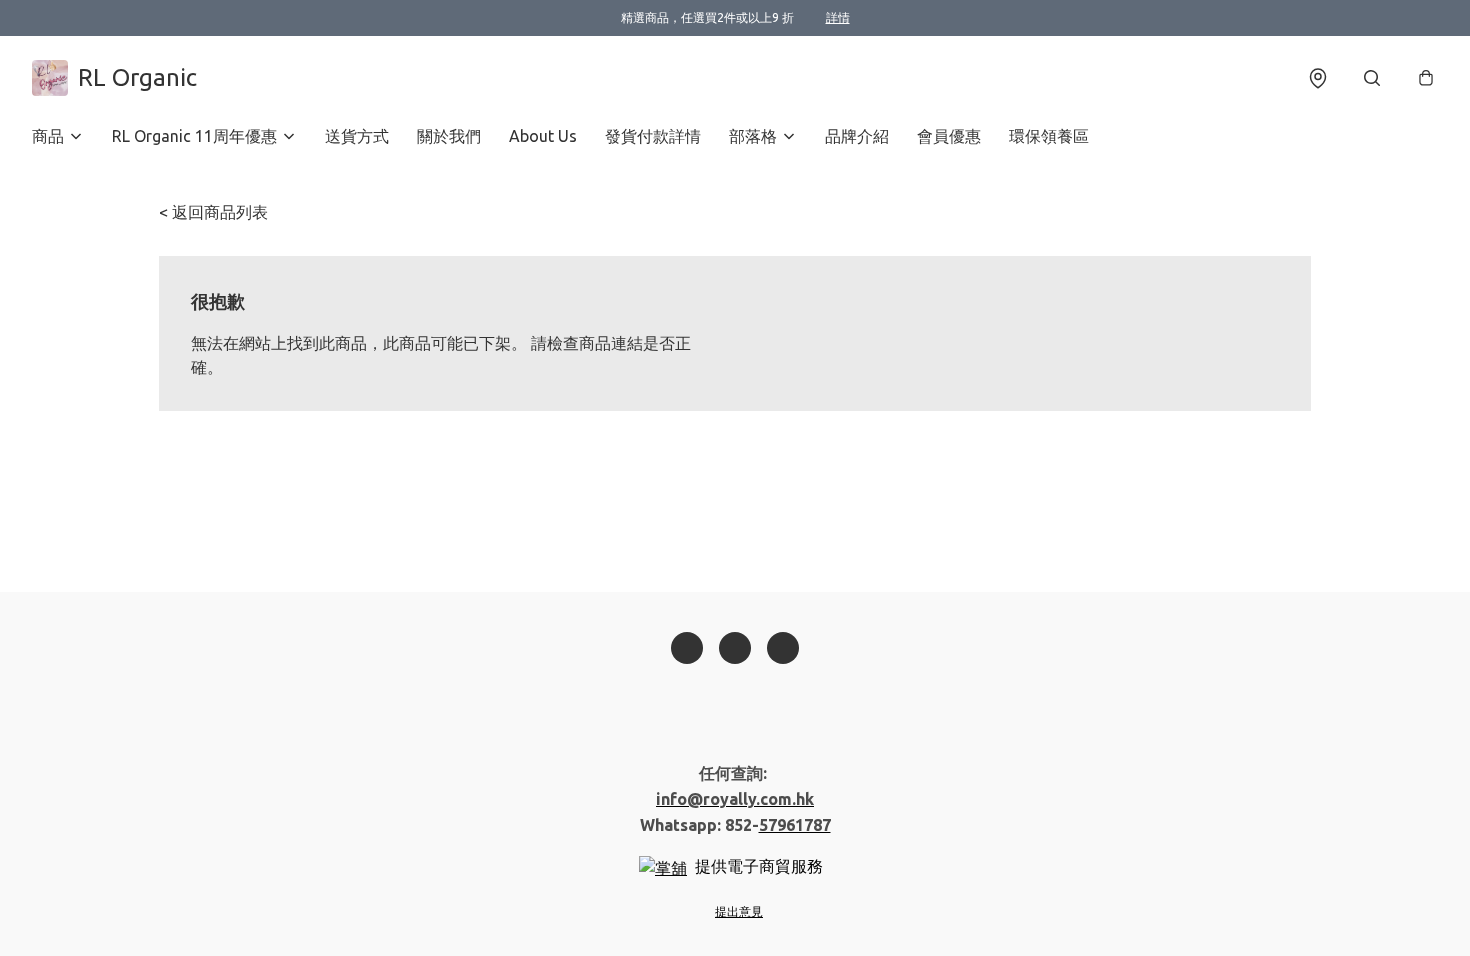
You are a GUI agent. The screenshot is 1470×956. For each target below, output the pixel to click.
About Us (543, 136)
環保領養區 (1049, 136)
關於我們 (449, 136)
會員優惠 (949, 136)
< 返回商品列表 (213, 212)
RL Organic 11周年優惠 (194, 136)
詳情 (838, 17)
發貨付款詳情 (653, 136)
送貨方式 (357, 136)
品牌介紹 (857, 136)
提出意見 (739, 911)
